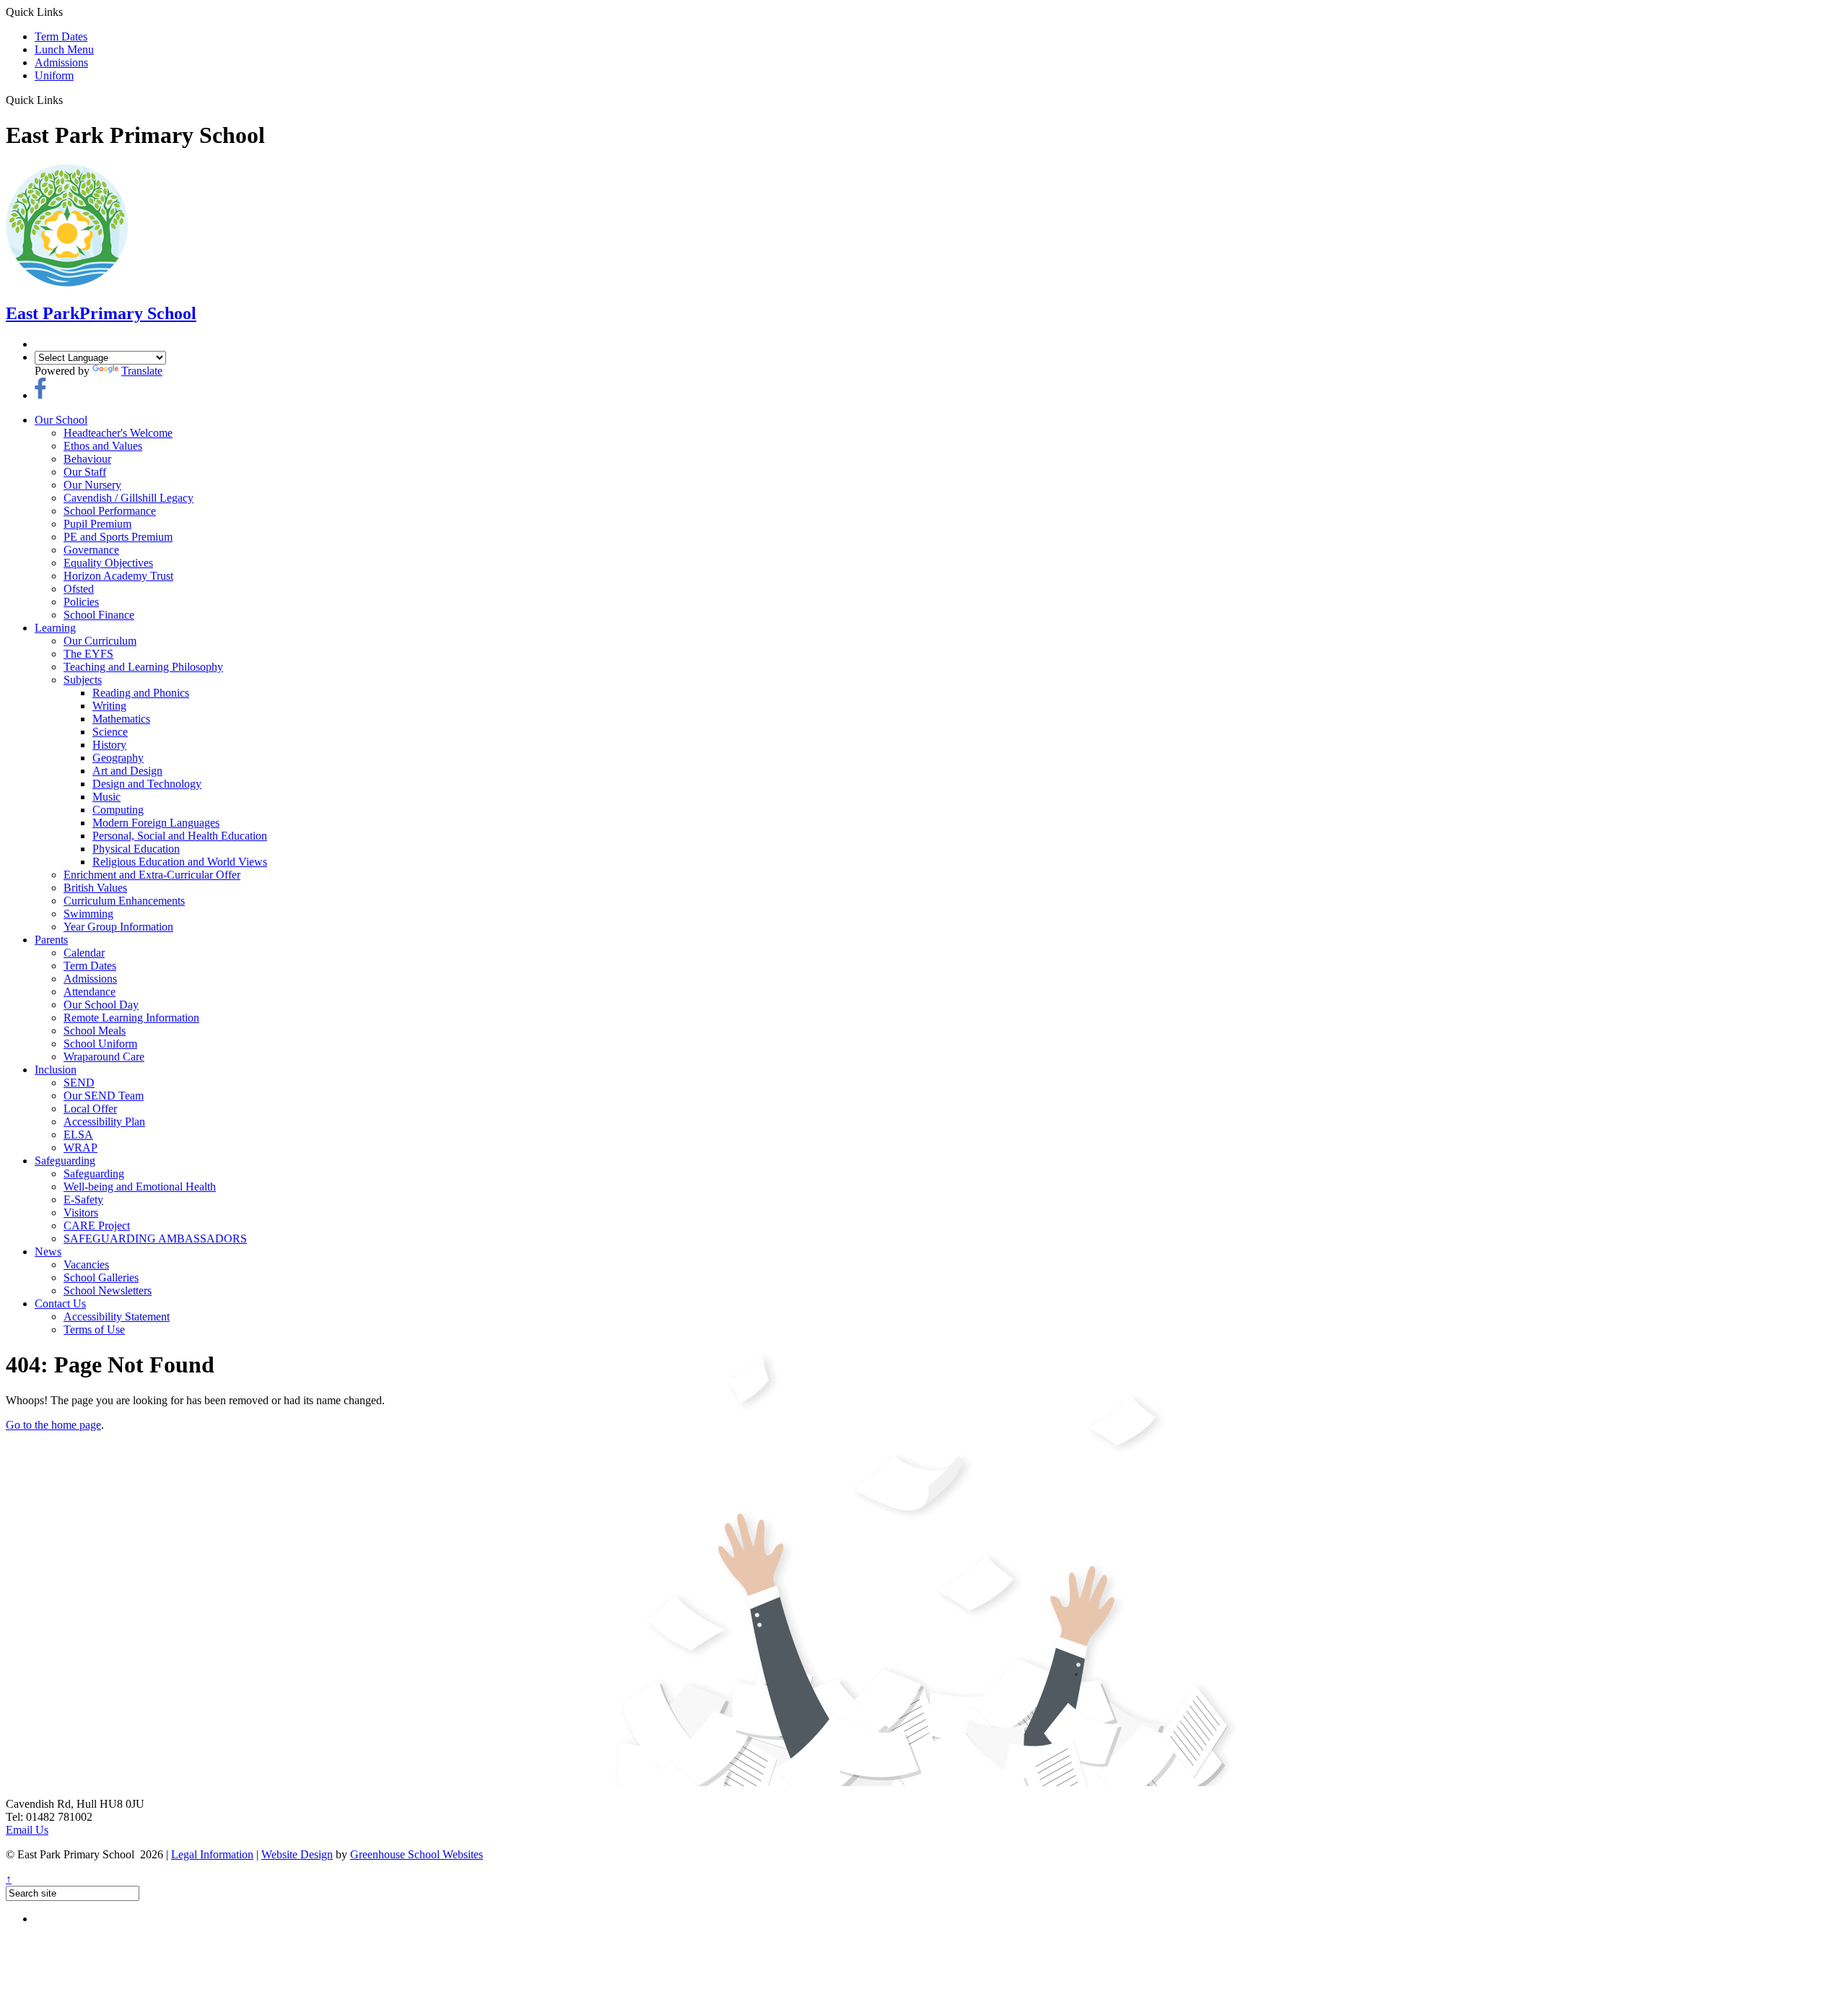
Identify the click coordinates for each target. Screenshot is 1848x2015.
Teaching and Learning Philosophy (143, 667)
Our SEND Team (104, 1096)
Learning (55, 628)
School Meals (95, 1031)
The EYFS (88, 654)
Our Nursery (92, 485)
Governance (91, 550)
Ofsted (79, 589)
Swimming (88, 914)
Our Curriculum (100, 641)
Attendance (90, 992)
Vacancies (86, 1265)
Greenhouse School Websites (417, 1854)
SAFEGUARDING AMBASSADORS (155, 1239)
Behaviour (87, 459)
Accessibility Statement (117, 1317)
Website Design (297, 1854)
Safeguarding (65, 1161)
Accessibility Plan (104, 1122)
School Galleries (101, 1278)
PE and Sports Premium (118, 537)
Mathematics (121, 719)
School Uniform (100, 1044)
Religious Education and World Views (180, 862)
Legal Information (212, 1854)
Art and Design (127, 771)
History (109, 745)
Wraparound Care (104, 1057)
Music (106, 797)
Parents (51, 940)
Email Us (27, 1830)
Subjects (83, 680)
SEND (79, 1083)
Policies (81, 602)
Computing (118, 810)
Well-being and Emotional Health (140, 1187)
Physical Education (136, 849)
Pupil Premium (97, 524)
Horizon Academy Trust (118, 576)
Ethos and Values (103, 446)
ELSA (78, 1135)
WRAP (80, 1148)
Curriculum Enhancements (124, 901)
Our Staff (85, 472)
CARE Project (97, 1226)
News (48, 1252)
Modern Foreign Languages (156, 823)
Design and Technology (147, 784)
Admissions (61, 62)
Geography (118, 758)
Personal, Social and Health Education (180, 836)
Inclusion (56, 1070)
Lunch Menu (64, 49)
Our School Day (101, 1005)
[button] (68, 100)
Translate (142, 371)
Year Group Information (118, 927)
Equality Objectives (108, 563)
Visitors (81, 1213)
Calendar (84, 953)
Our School (61, 420)
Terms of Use (94, 1329)
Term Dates (61, 36)
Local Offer (90, 1109)
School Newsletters (108, 1291)
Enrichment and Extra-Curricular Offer (152, 875)
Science (110, 732)
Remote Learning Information (131, 1018)
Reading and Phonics (141, 693)
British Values (95, 888)
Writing (109, 706)
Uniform (54, 75)
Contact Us (60, 1304)
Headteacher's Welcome (118, 433)
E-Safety (83, 1200)
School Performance (110, 511)
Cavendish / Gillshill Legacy (128, 498)
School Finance (99, 615)
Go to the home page (53, 1425)
